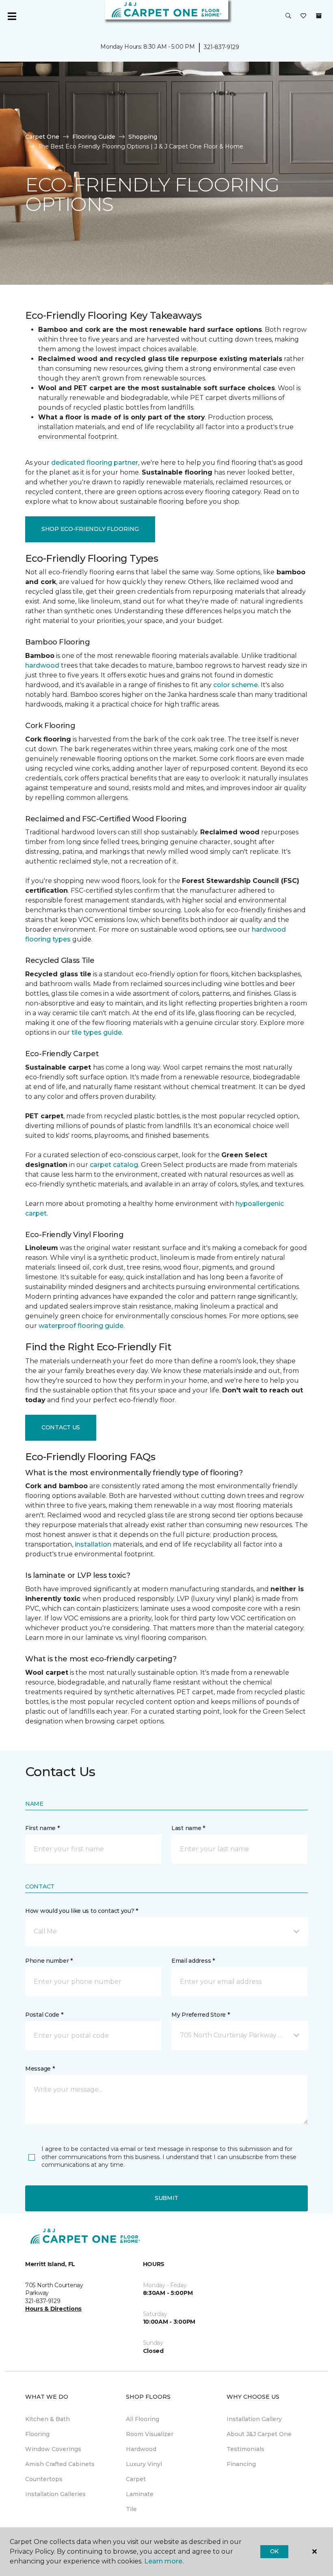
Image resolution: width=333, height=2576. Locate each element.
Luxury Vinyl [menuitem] (144, 2464)
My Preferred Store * (200, 2015)
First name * (42, 1828)
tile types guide (97, 1032)
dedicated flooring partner (95, 463)
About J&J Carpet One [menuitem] (259, 2434)
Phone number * (49, 1961)
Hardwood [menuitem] (141, 2449)
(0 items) (319, 16)
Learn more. (164, 2561)
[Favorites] (303, 16)
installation (93, 1544)
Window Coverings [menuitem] (53, 2449)
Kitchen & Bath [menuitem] (48, 2419)
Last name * (188, 1828)
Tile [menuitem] (131, 2509)
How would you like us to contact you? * (82, 1911)
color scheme (236, 685)
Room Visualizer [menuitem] (150, 2434)
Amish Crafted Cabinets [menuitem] (60, 2464)
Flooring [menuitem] (37, 2434)
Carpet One (42, 137)
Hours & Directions (53, 2309)
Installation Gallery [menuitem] (254, 2419)
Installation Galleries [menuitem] (55, 2494)
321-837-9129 (222, 47)
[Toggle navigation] (12, 16)
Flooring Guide (94, 137)
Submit (166, 2198)
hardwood (42, 665)
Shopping (143, 137)
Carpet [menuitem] (136, 2479)
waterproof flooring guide (81, 1326)
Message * (40, 2069)
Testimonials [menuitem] (245, 2449)
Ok (274, 2551)
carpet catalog (114, 1165)
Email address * (193, 1961)
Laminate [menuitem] (140, 2494)
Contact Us (61, 1427)
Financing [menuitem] (241, 2464)
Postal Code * (44, 2015)
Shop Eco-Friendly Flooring (90, 529)
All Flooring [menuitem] (143, 2419)
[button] (288, 16)
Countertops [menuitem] (44, 2479)
